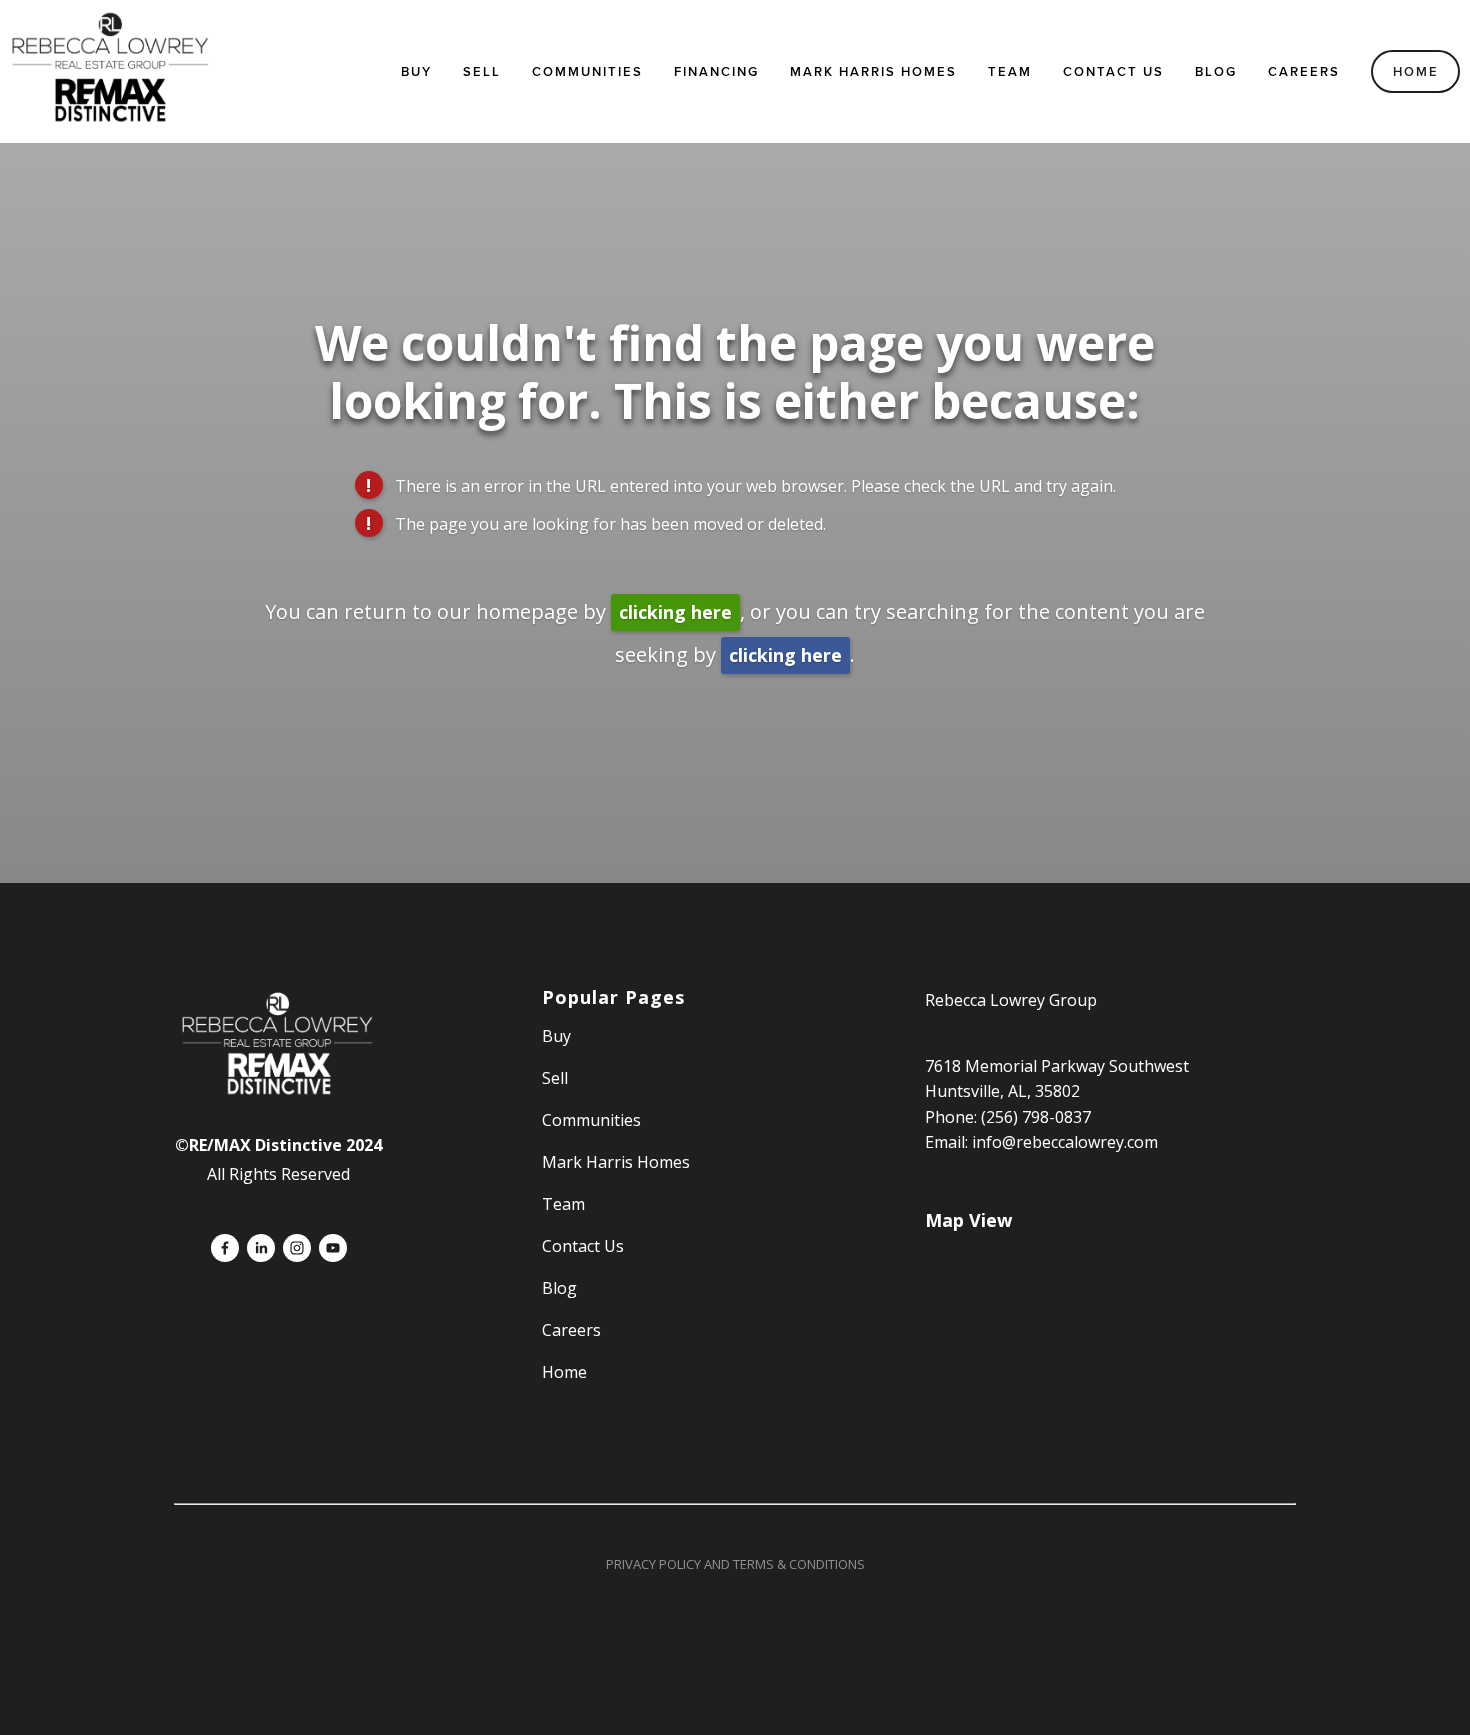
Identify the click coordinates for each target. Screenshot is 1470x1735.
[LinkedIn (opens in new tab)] (261, 1248)
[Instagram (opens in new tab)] (297, 1248)
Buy (416, 71)
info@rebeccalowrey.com (1065, 1142)
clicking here (675, 612)
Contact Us (1113, 71)
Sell (555, 1078)
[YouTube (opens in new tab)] (333, 1248)
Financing (716, 71)
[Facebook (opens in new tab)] (225, 1248)
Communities (587, 71)
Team (1010, 71)
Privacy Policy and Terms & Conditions (735, 1564)
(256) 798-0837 (1036, 1117)
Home (1416, 71)
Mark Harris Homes (873, 71)
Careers (1304, 71)
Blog (1216, 71)
